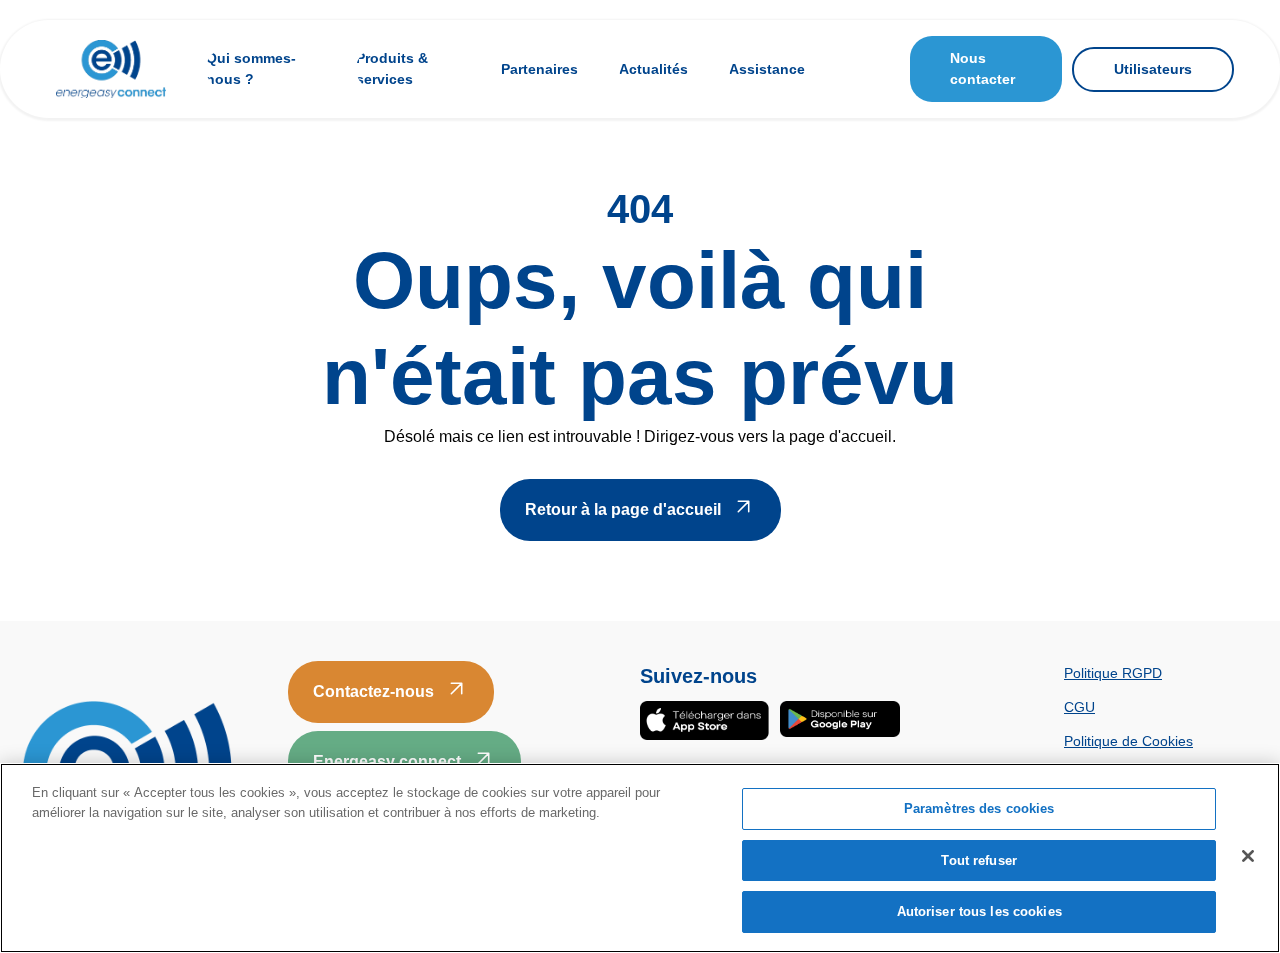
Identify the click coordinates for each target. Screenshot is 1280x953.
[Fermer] (1248, 856)
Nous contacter (982, 68)
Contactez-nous (373, 691)
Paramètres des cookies (979, 808)
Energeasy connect (387, 761)
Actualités (653, 69)
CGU (1079, 707)
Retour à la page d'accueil (623, 509)
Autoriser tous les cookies (979, 911)
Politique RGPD (1113, 673)
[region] (640, 858)
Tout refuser (979, 860)
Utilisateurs (1153, 69)
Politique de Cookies (1128, 741)
